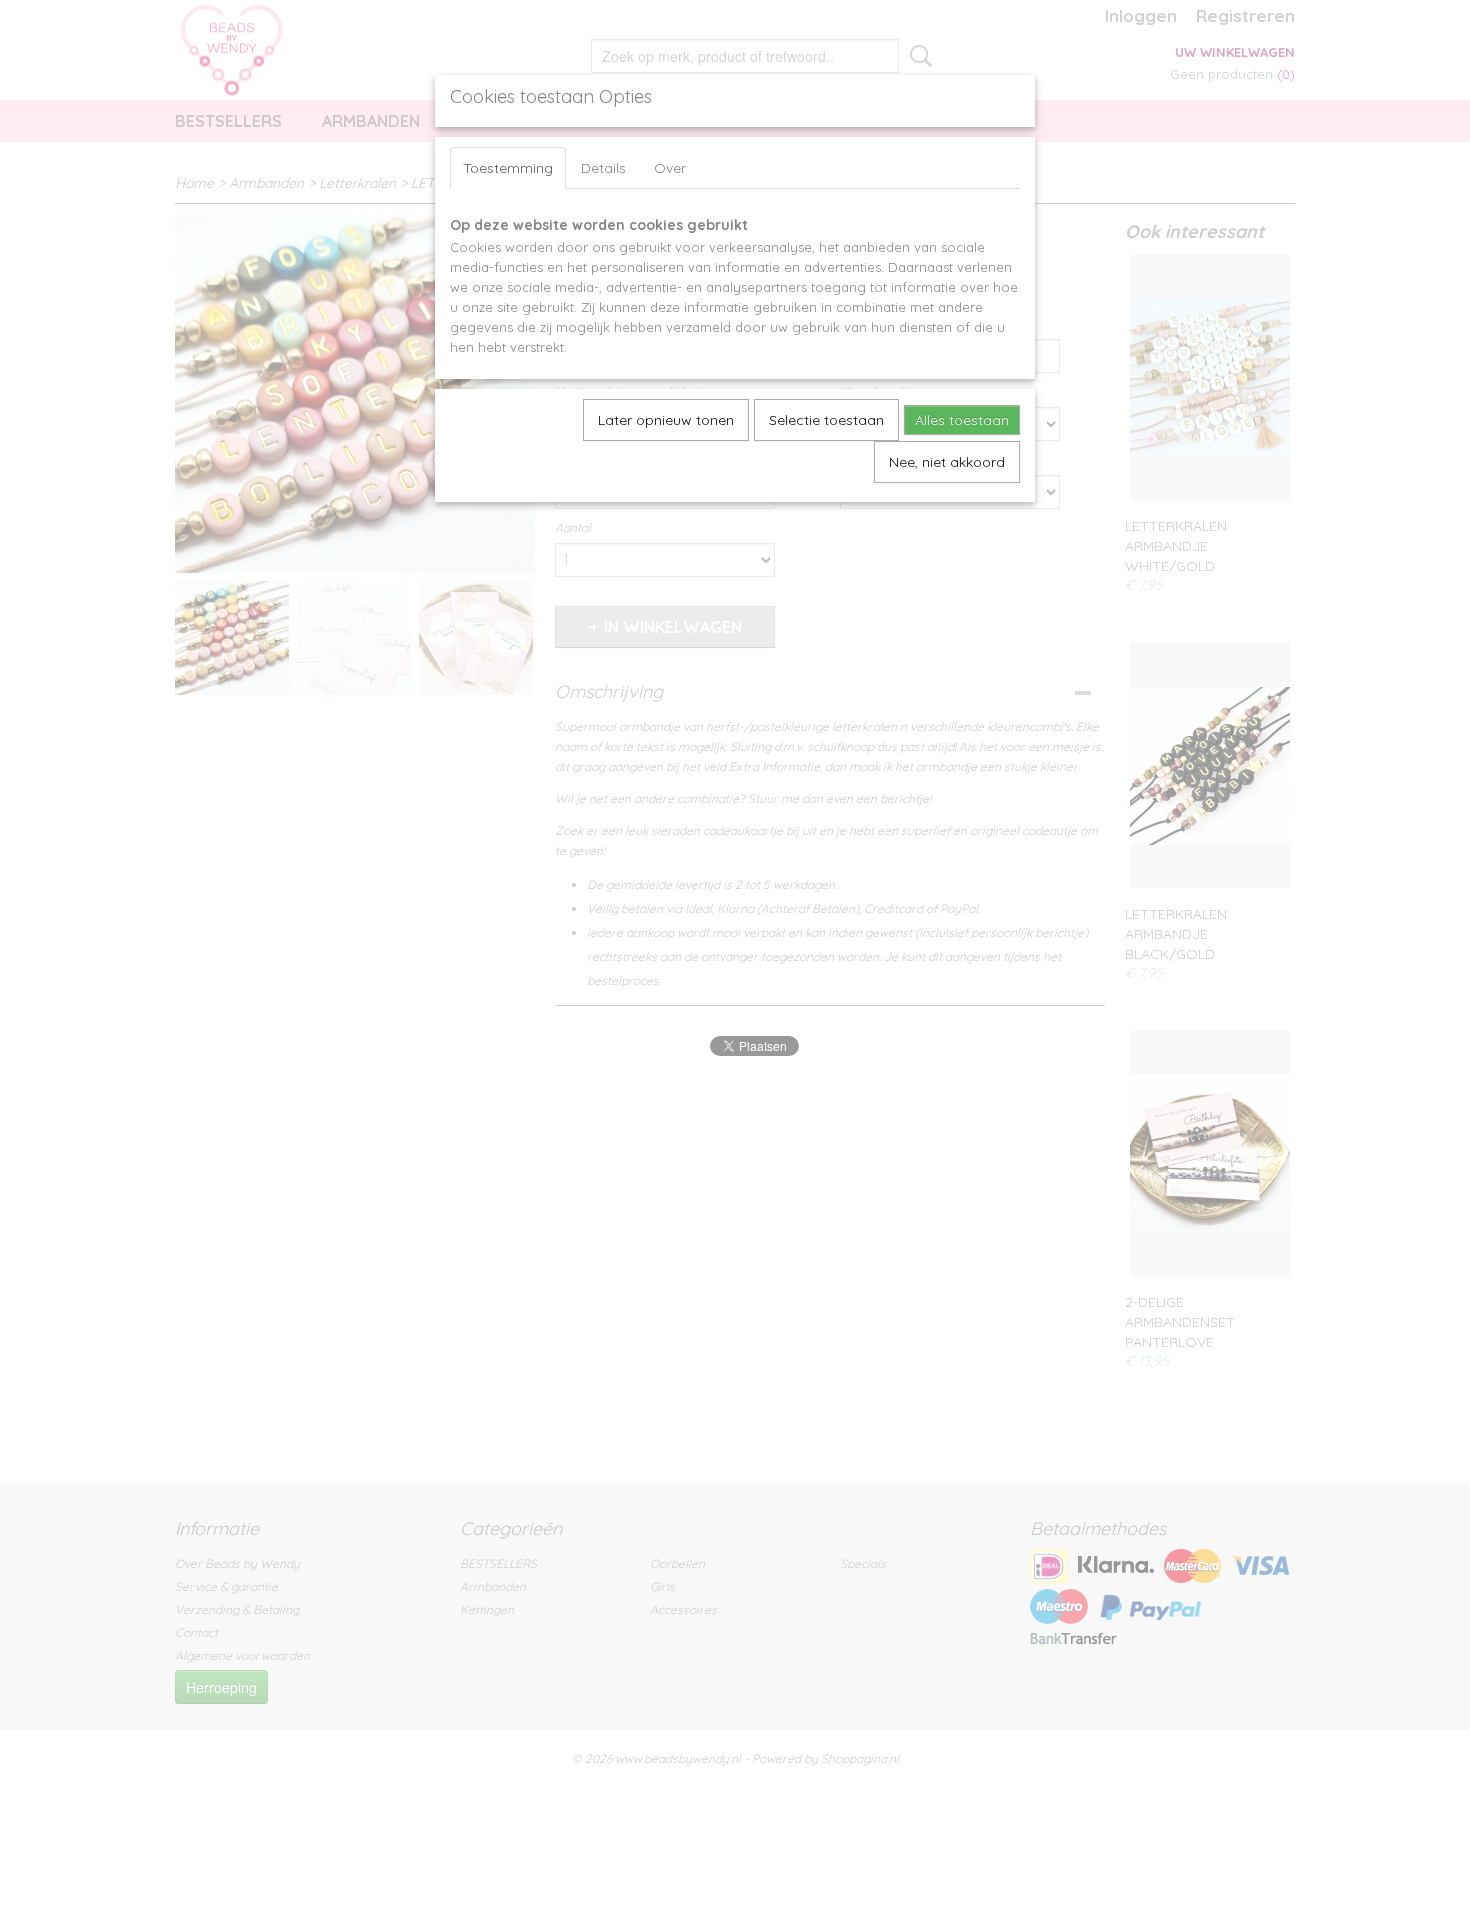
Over (670, 168)
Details (603, 168)
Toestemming (508, 168)
